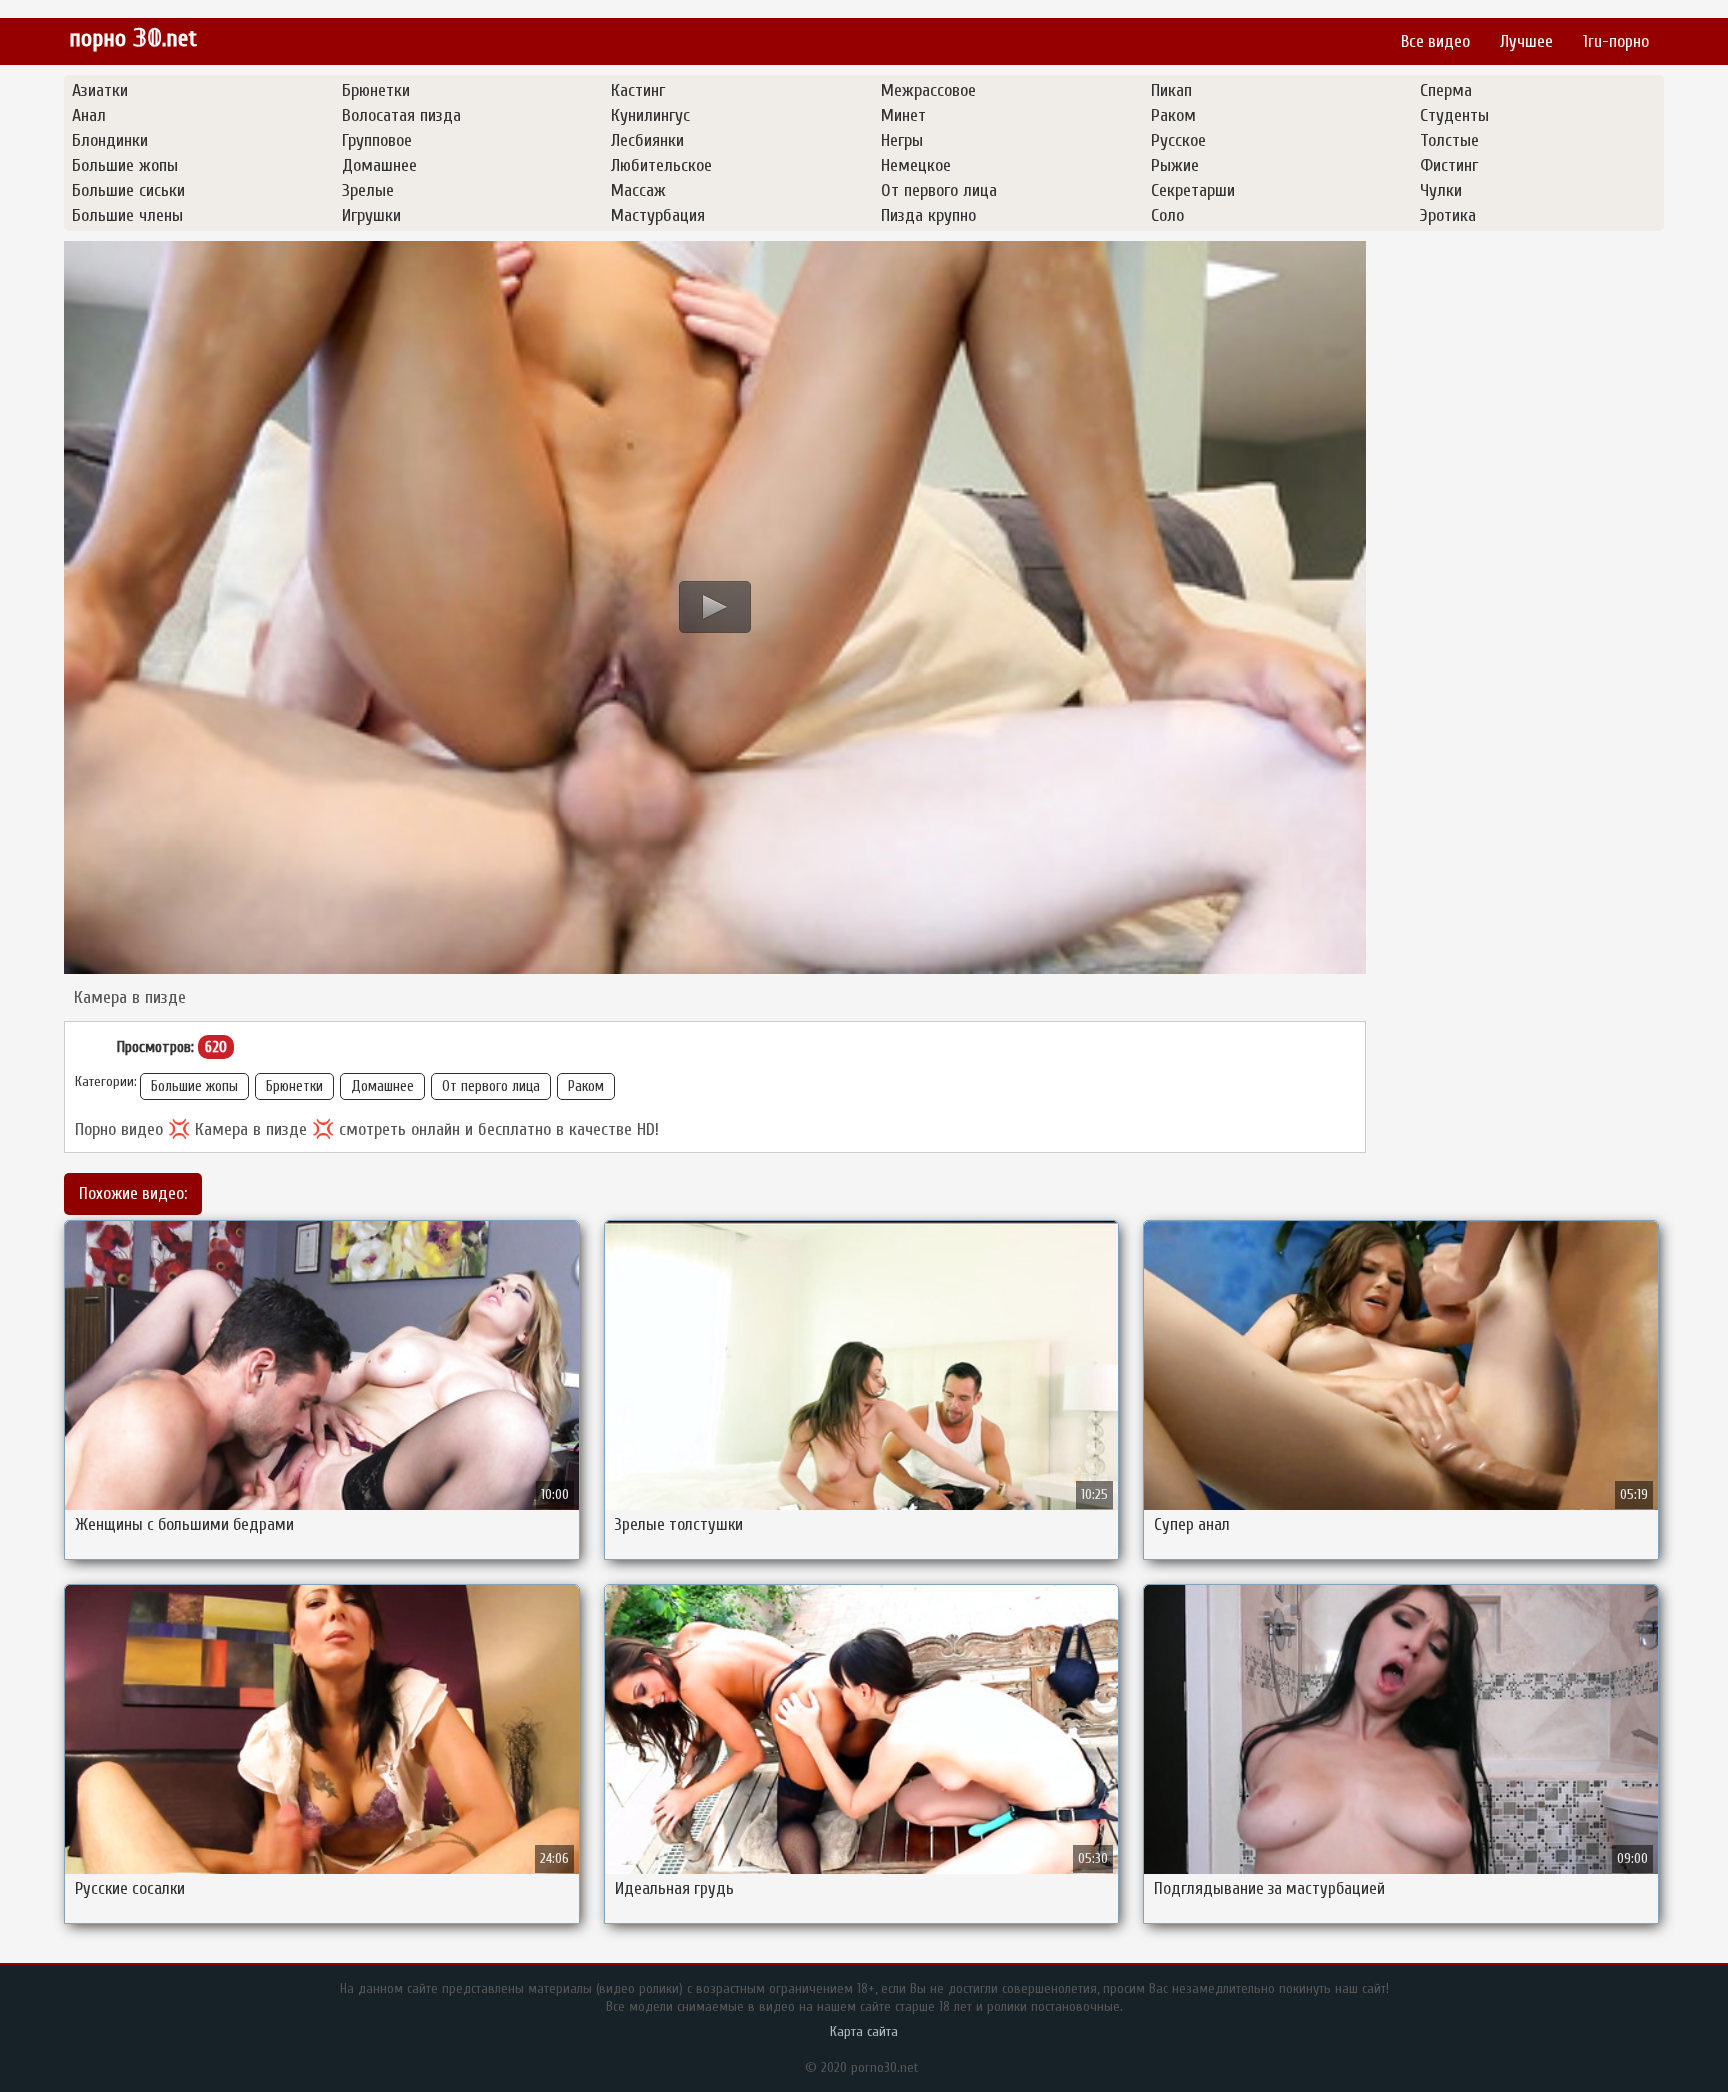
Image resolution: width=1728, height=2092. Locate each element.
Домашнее (382, 1086)
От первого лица (491, 1086)
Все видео (1435, 41)
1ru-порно (1616, 41)
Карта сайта (864, 2031)
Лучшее (1526, 41)
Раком (586, 1086)
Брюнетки (294, 1086)
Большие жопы (194, 1086)
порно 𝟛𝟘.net (133, 38)
